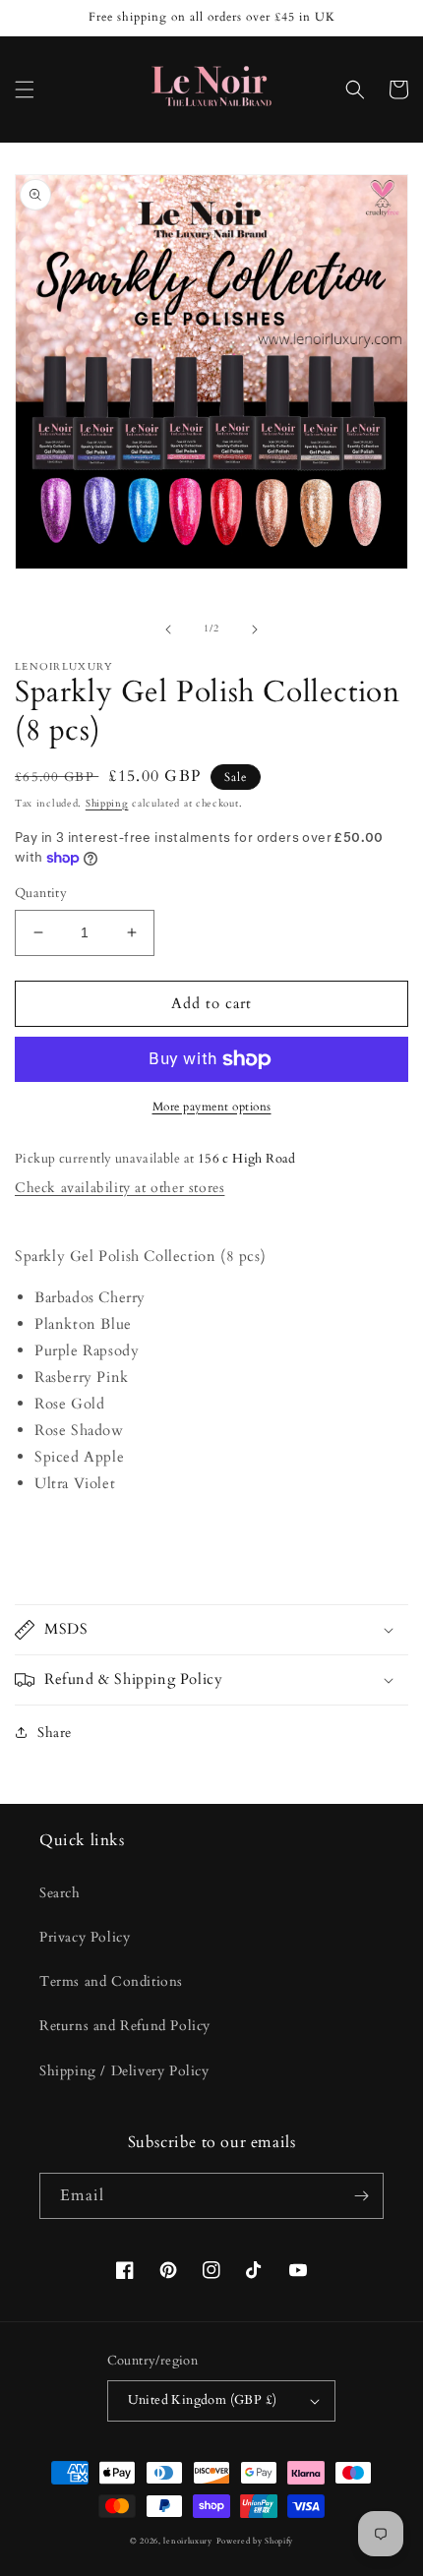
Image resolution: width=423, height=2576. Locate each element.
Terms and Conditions (111, 1981)
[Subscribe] (361, 2196)
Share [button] (55, 1733)
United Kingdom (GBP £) (203, 2400)
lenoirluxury (187, 2541)
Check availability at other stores (120, 1188)
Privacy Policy (85, 1937)
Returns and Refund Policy (125, 2026)
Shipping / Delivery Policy (124, 2071)
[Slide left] (168, 629)
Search (60, 1893)
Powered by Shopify (255, 2541)
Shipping (107, 804)
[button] (25, 90)
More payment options (212, 1107)
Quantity (41, 893)
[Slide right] (255, 629)
